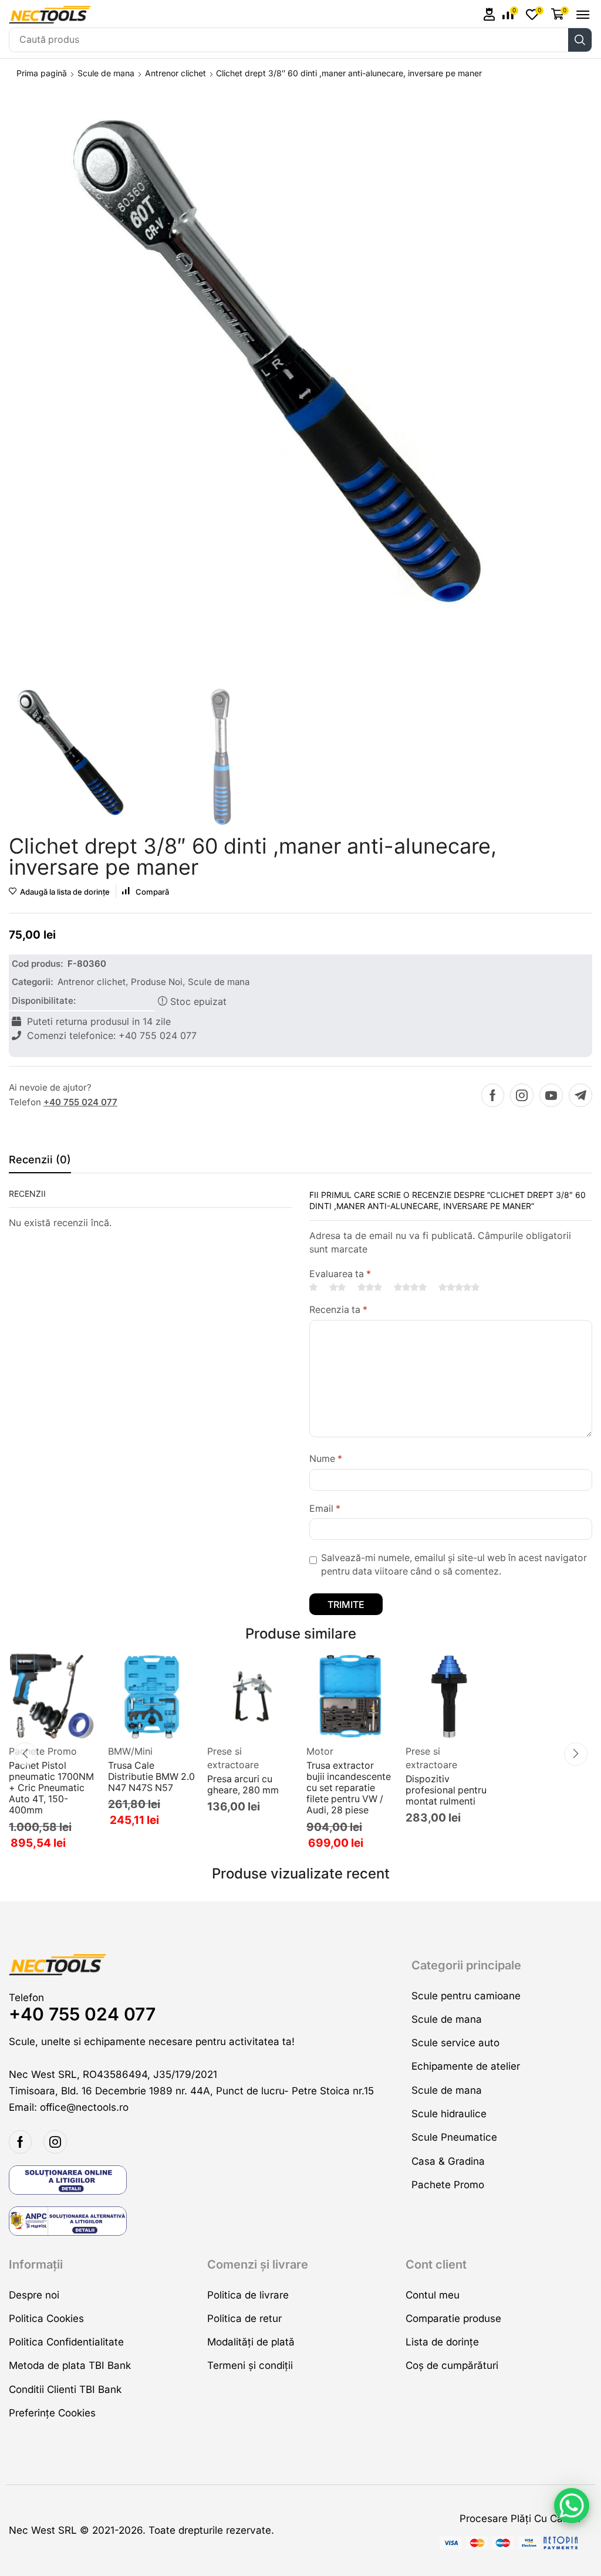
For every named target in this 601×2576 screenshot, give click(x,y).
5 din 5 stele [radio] (459, 1287)
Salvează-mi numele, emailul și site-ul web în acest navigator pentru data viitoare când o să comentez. (454, 1565)
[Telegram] (580, 1095)
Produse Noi (157, 982)
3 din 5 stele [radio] (370, 1287)
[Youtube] (551, 1095)
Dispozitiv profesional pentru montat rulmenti (446, 1790)
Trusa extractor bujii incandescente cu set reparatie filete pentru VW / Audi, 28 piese (349, 1788)
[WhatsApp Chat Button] (572, 2506)
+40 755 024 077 (80, 1102)
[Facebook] (493, 1095)
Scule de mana (106, 73)
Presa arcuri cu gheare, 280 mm (243, 1785)
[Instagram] (522, 1095)
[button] (489, 14)
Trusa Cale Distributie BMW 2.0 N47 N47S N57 (151, 1777)
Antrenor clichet (175, 73)
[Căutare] (580, 40)
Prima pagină (42, 73)
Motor (320, 1751)
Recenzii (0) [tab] (40, 1160)
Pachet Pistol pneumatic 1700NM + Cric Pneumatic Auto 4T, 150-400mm (51, 1788)
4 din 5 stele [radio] (410, 1287)
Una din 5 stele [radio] (313, 1287)
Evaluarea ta (340, 1274)
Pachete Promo (43, 1751)
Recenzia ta (338, 1310)
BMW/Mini (130, 1751)
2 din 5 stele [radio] (337, 1287)
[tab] (40, 1163)
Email (325, 1509)
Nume (326, 1459)
